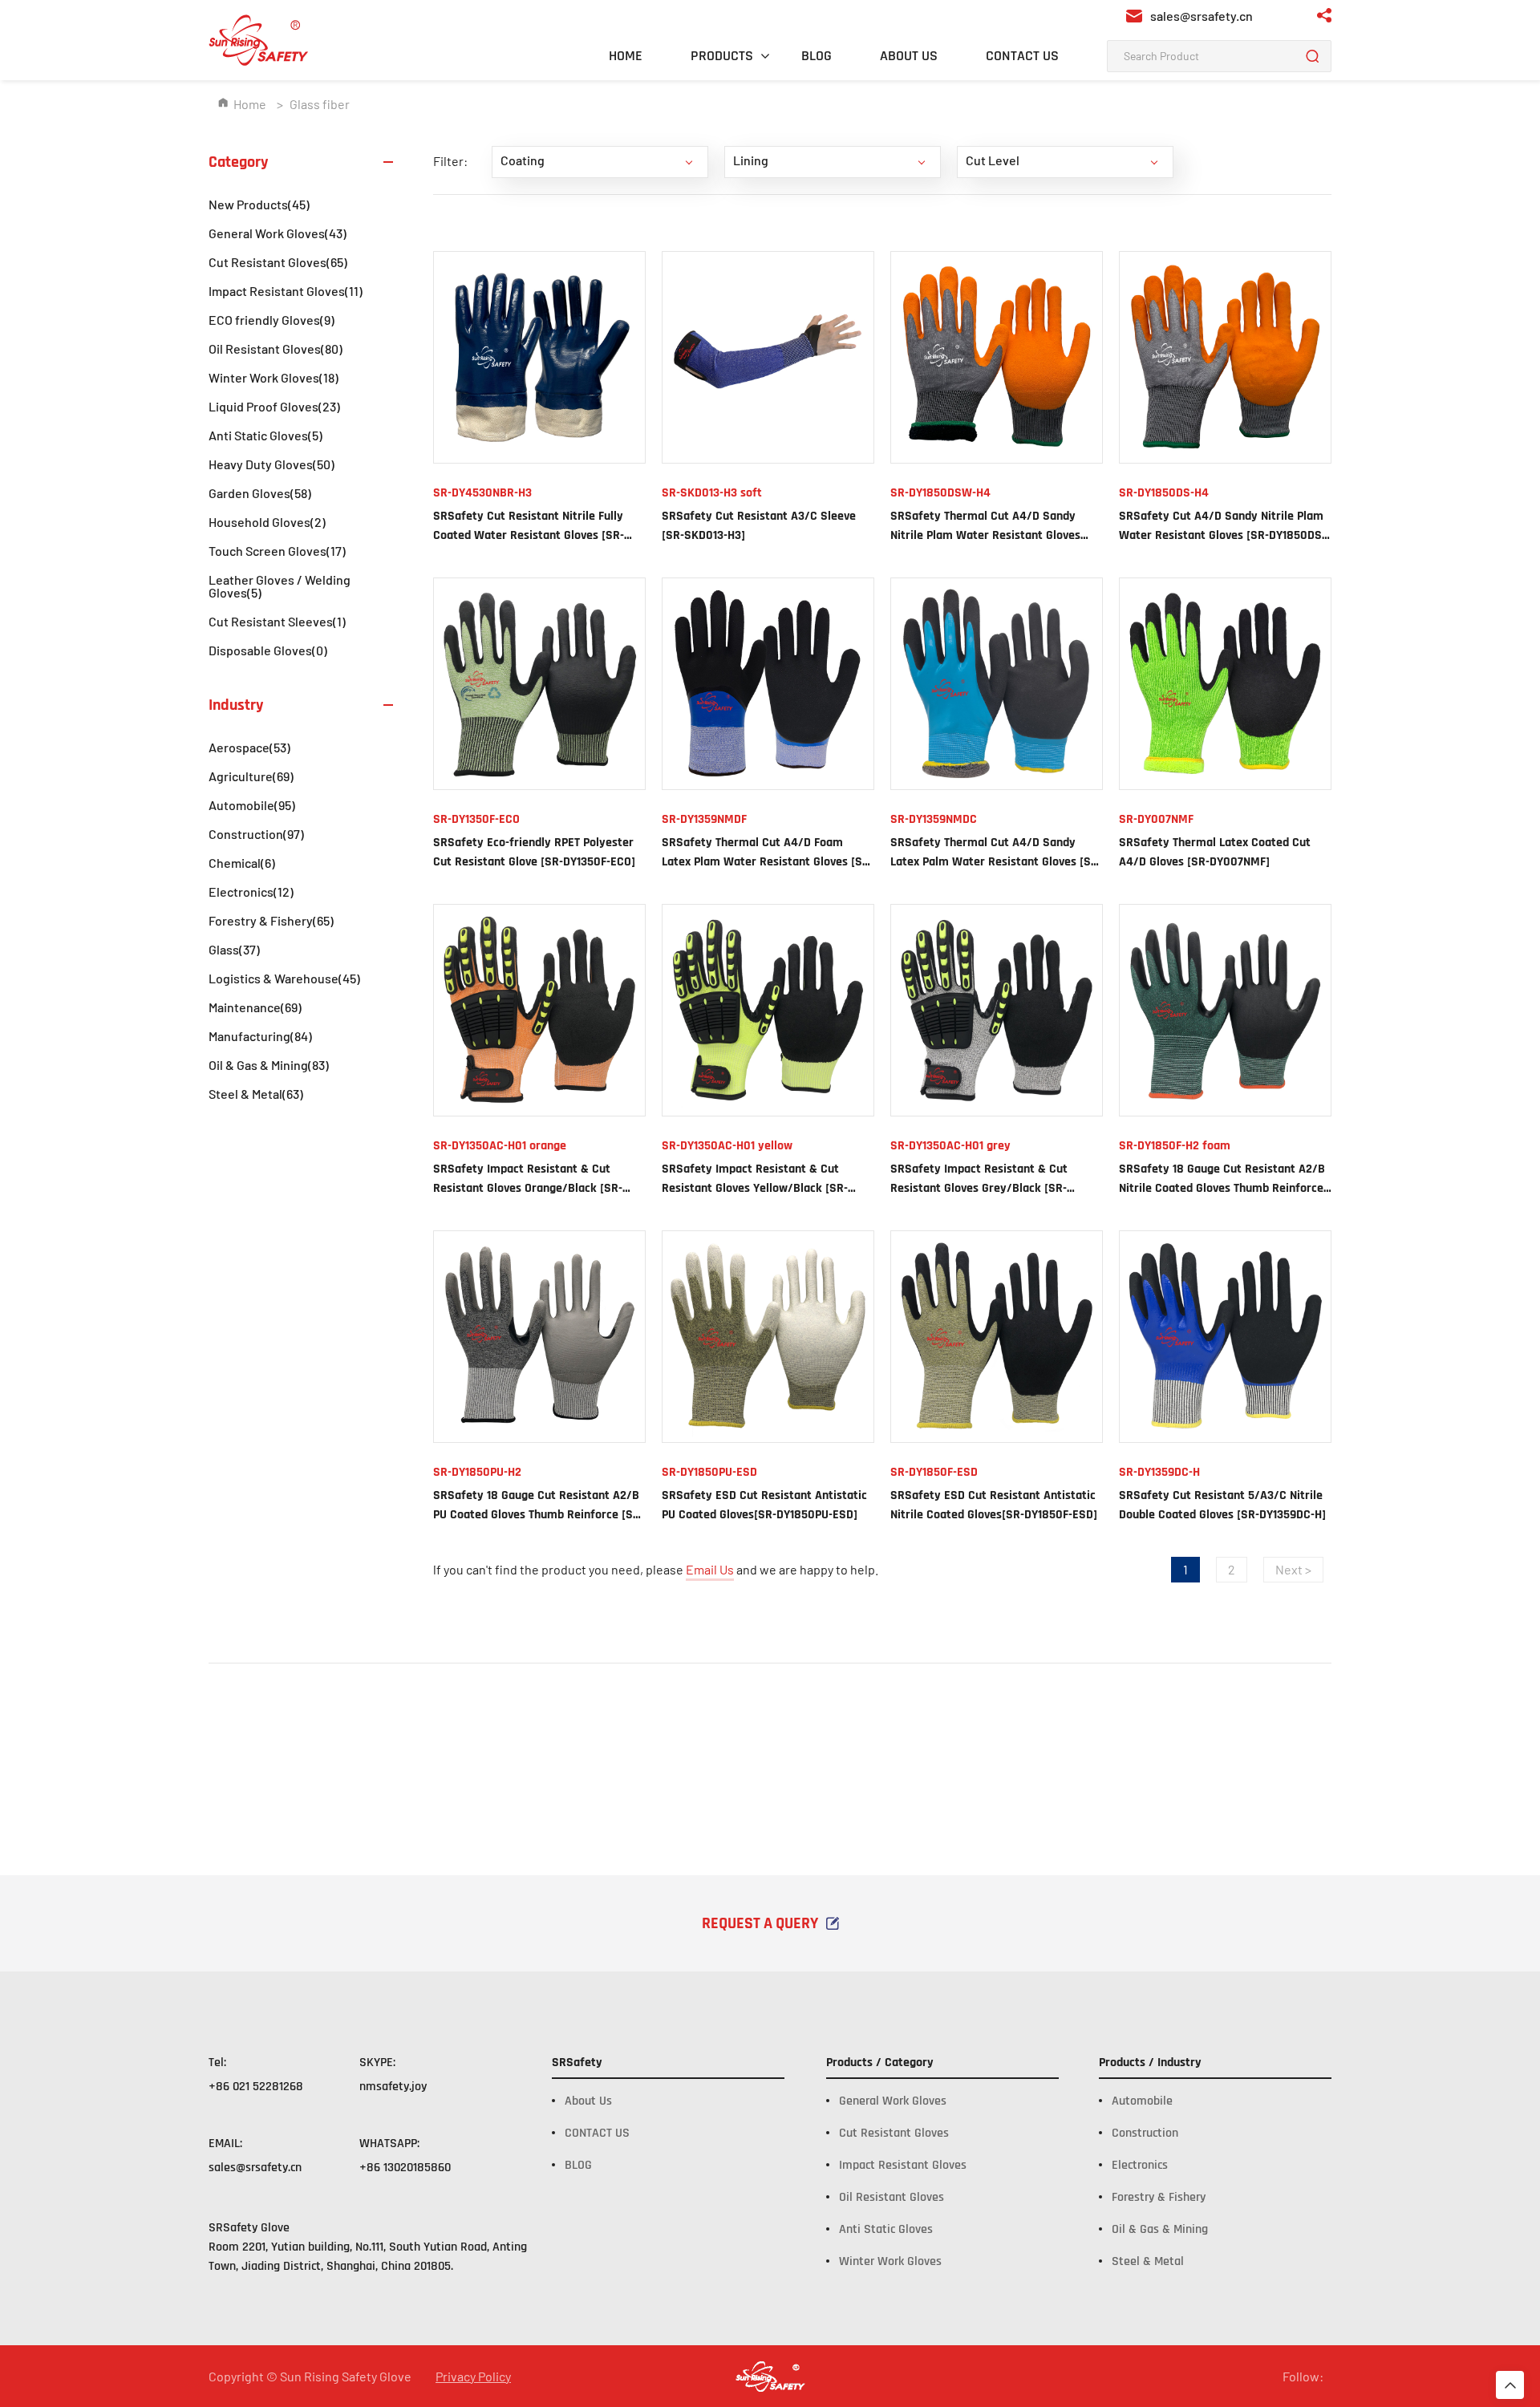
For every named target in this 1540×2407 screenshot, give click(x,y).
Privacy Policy (473, 2377)
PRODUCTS (722, 56)
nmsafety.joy (393, 2087)
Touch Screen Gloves (277, 551)
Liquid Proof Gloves (274, 406)
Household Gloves (267, 522)
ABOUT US (909, 56)
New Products (259, 204)
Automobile (252, 805)
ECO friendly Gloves (272, 320)
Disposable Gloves (268, 650)
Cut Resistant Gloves (278, 262)
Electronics (251, 891)
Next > (1293, 1569)
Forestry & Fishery (271, 920)
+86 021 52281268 (256, 2087)
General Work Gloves (278, 233)
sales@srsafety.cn (255, 2168)
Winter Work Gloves (274, 377)
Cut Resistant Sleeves (277, 621)
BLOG (817, 56)
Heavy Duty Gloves (272, 464)
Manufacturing (260, 1036)
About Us (588, 2101)
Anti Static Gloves (265, 435)
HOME (626, 56)
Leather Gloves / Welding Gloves (280, 586)
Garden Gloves (260, 493)
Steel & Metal (256, 1094)
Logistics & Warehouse (284, 978)
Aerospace (249, 747)
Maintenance (255, 1007)
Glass (234, 949)
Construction (256, 834)
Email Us (710, 1569)
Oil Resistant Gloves (276, 348)
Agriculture (251, 776)
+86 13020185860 (405, 2168)
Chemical (242, 863)
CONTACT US (1022, 56)
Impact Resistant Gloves (286, 291)
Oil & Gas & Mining (269, 1065)
